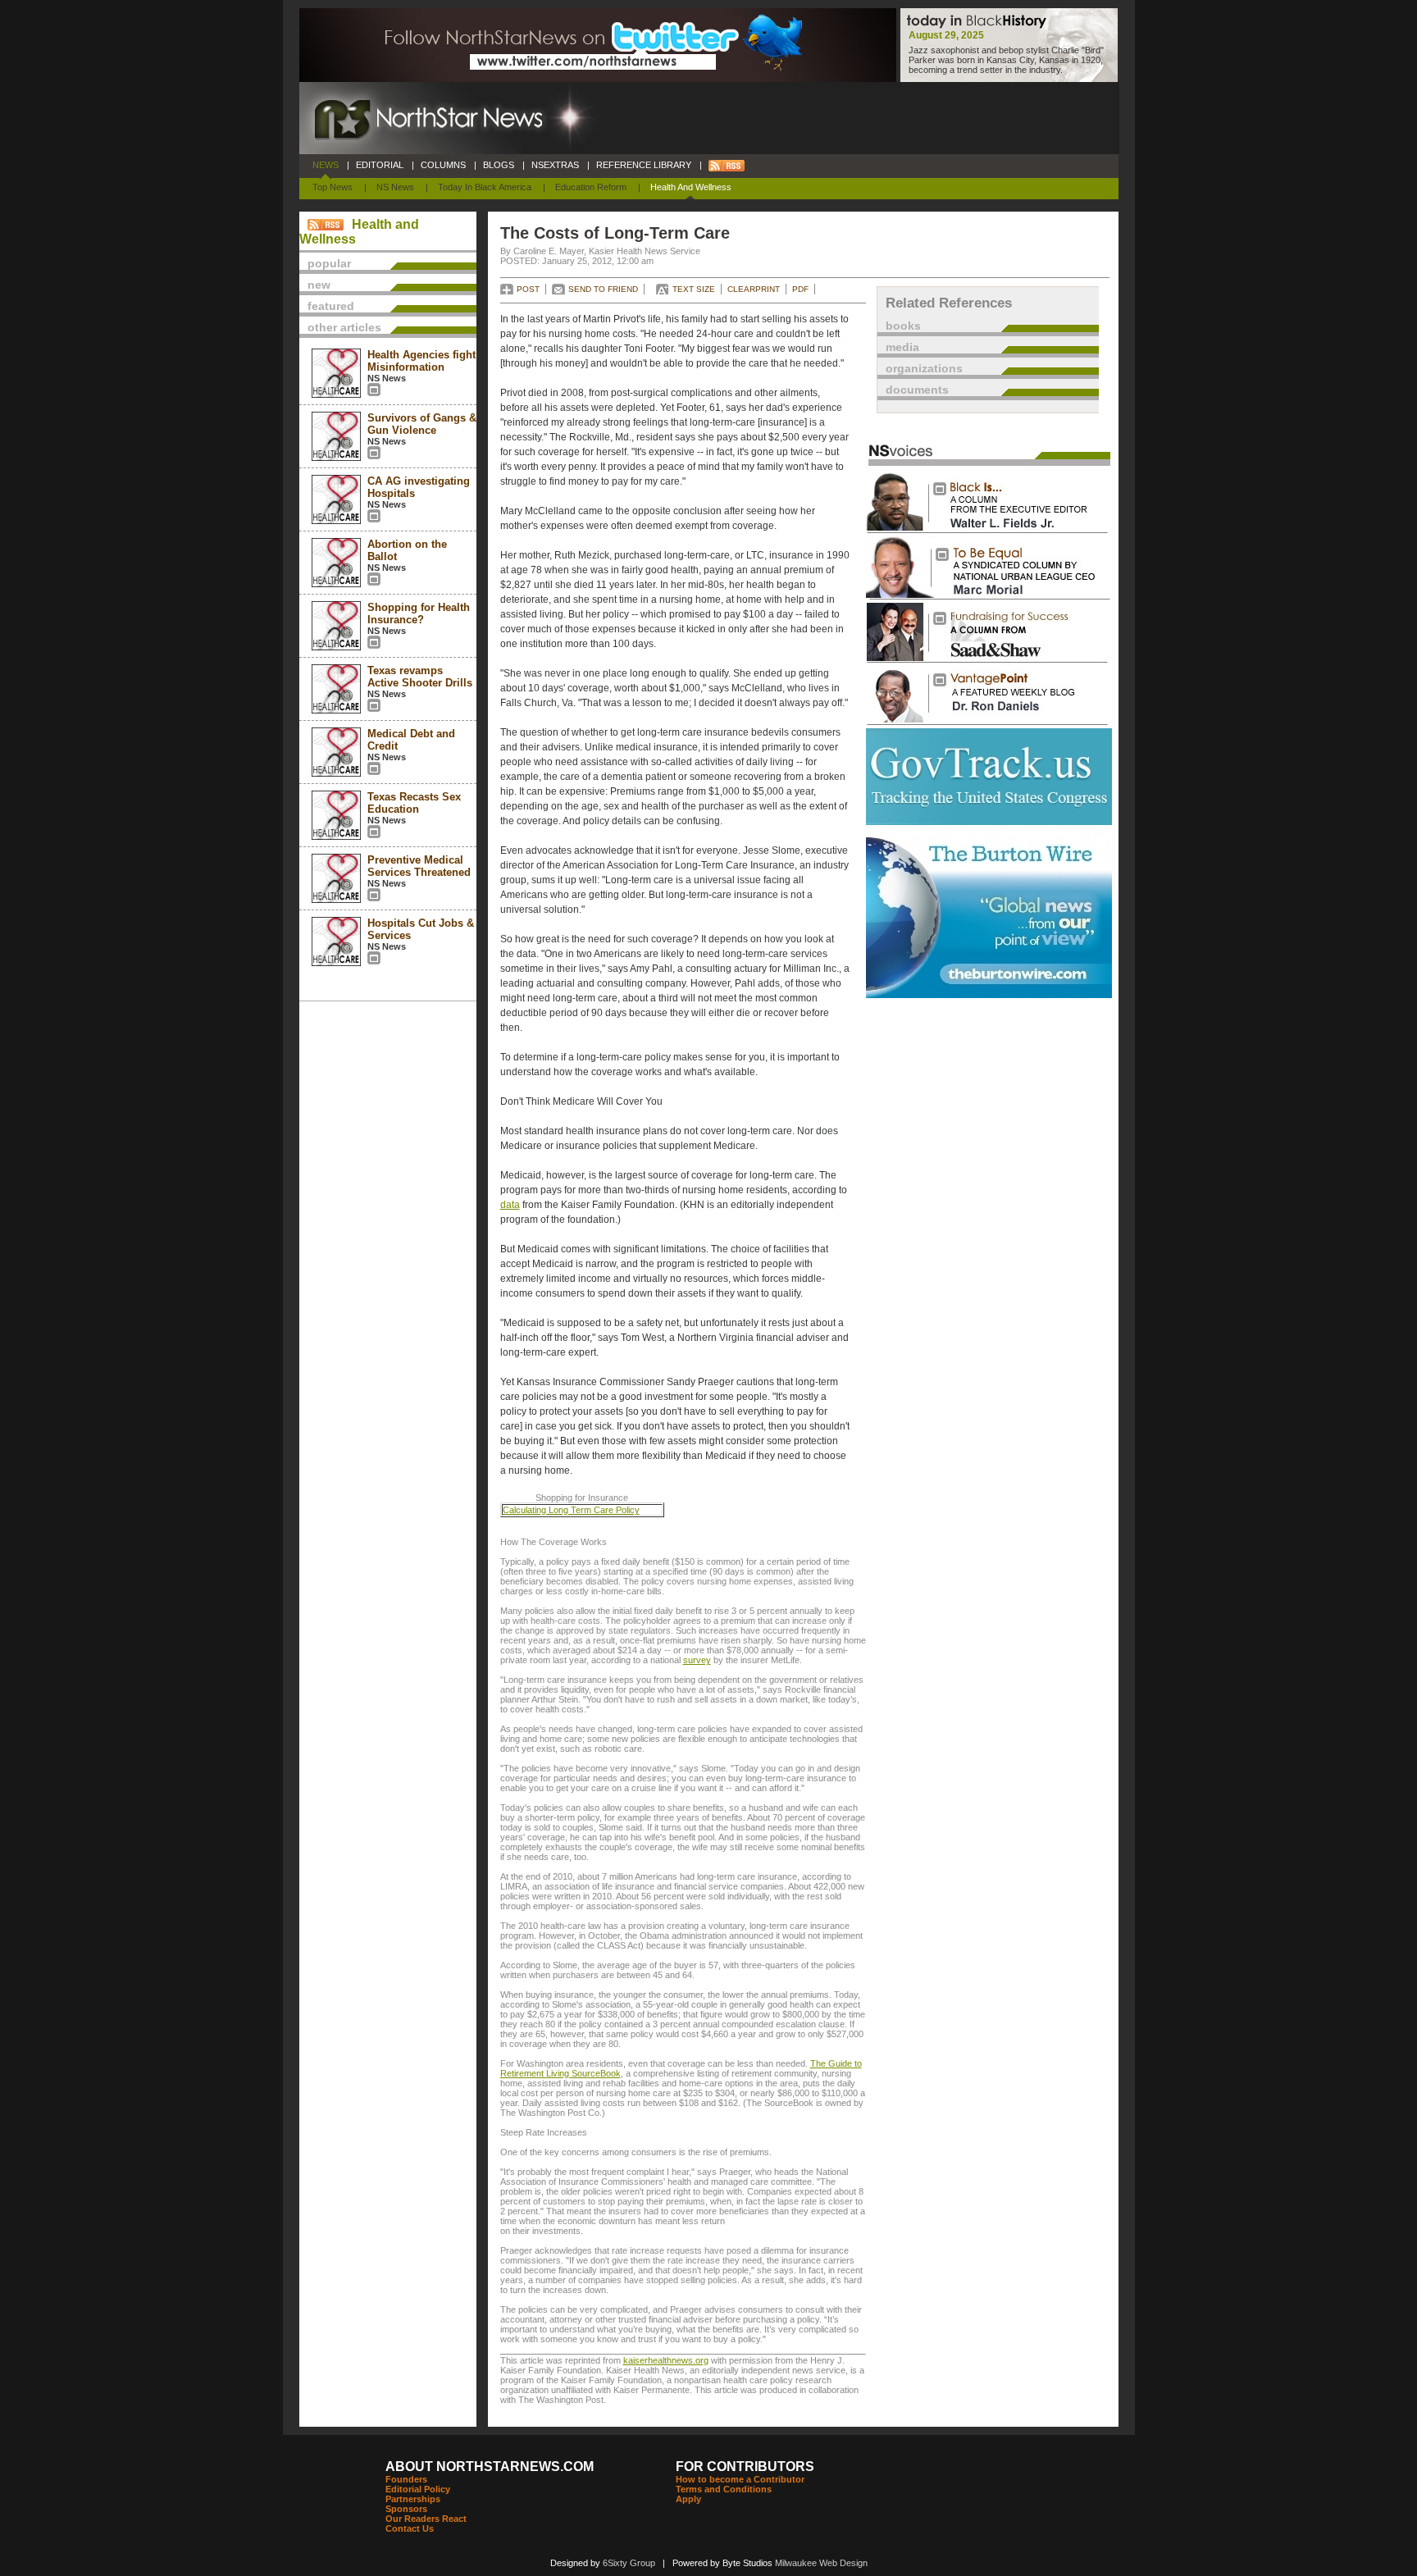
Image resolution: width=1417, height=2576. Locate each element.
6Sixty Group (629, 2563)
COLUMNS (443, 165)
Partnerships (413, 2499)
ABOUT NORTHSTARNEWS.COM (490, 2467)
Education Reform (591, 187)
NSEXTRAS (555, 165)
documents (917, 390)
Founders (406, 2479)
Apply (688, 2499)
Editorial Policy (418, 2489)
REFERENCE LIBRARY (644, 165)
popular (329, 263)
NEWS (326, 165)
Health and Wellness (691, 187)
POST (528, 289)
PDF (800, 289)
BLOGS (499, 165)
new (319, 285)
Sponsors (406, 2509)
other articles (344, 327)
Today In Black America (485, 187)
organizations (924, 368)
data (510, 1205)
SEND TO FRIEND (603, 289)
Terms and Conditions (724, 2489)
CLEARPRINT (754, 289)
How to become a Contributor (740, 2479)
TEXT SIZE (694, 289)
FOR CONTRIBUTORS (745, 2467)
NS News (395, 187)
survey (697, 1660)
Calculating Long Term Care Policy (571, 1510)
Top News (333, 187)
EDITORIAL (380, 165)
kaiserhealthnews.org (666, 2360)
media (902, 347)
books (903, 326)
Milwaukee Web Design (821, 2563)
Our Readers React (426, 2519)
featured (331, 306)
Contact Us (410, 2528)
